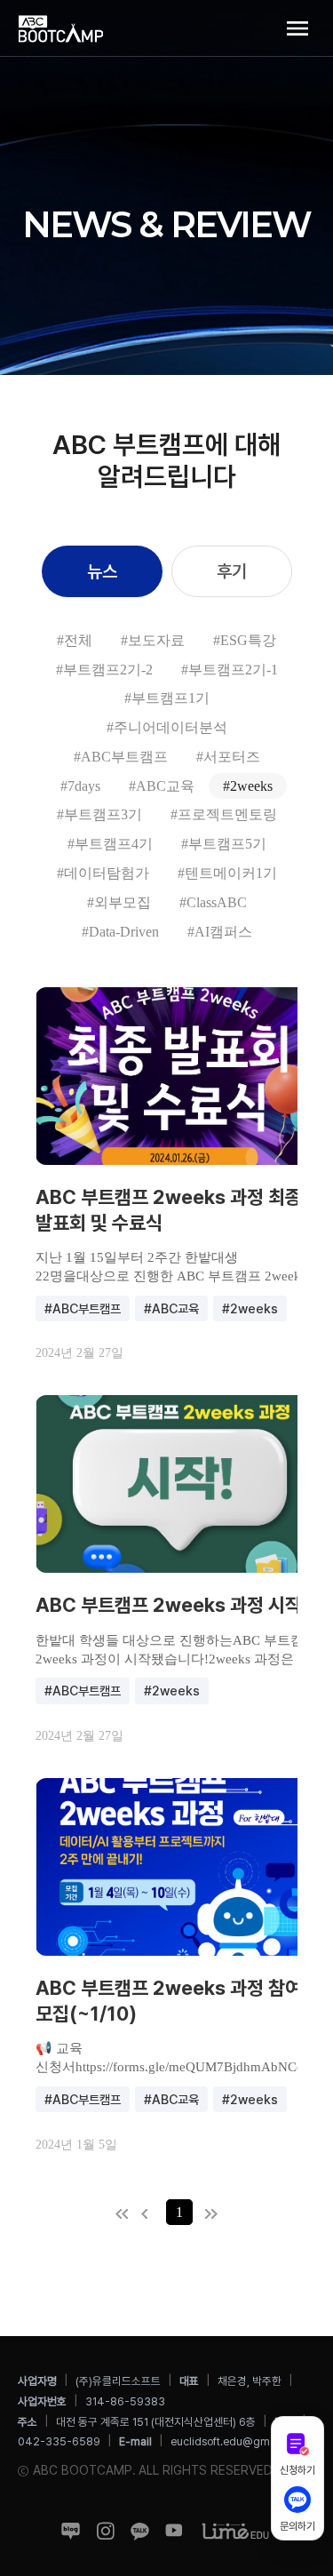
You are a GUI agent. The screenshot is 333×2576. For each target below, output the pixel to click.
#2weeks (248, 786)
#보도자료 (153, 640)
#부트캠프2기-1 (230, 670)
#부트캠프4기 (110, 844)
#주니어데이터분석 (167, 727)
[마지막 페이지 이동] (207, 2214)
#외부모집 (119, 902)
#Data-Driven (120, 932)
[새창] (71, 2530)
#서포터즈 (228, 757)
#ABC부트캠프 (121, 757)
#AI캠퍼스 (220, 932)
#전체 (75, 640)
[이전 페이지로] (151, 2214)
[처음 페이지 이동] (126, 2214)
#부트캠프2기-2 (104, 670)
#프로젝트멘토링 (224, 814)
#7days (80, 786)
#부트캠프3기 (99, 814)
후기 (232, 571)
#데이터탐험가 (103, 873)
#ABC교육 (162, 786)
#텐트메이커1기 (227, 873)
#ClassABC (213, 902)
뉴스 (102, 571)
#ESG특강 (245, 640)
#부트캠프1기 (167, 698)
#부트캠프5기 (224, 844)
